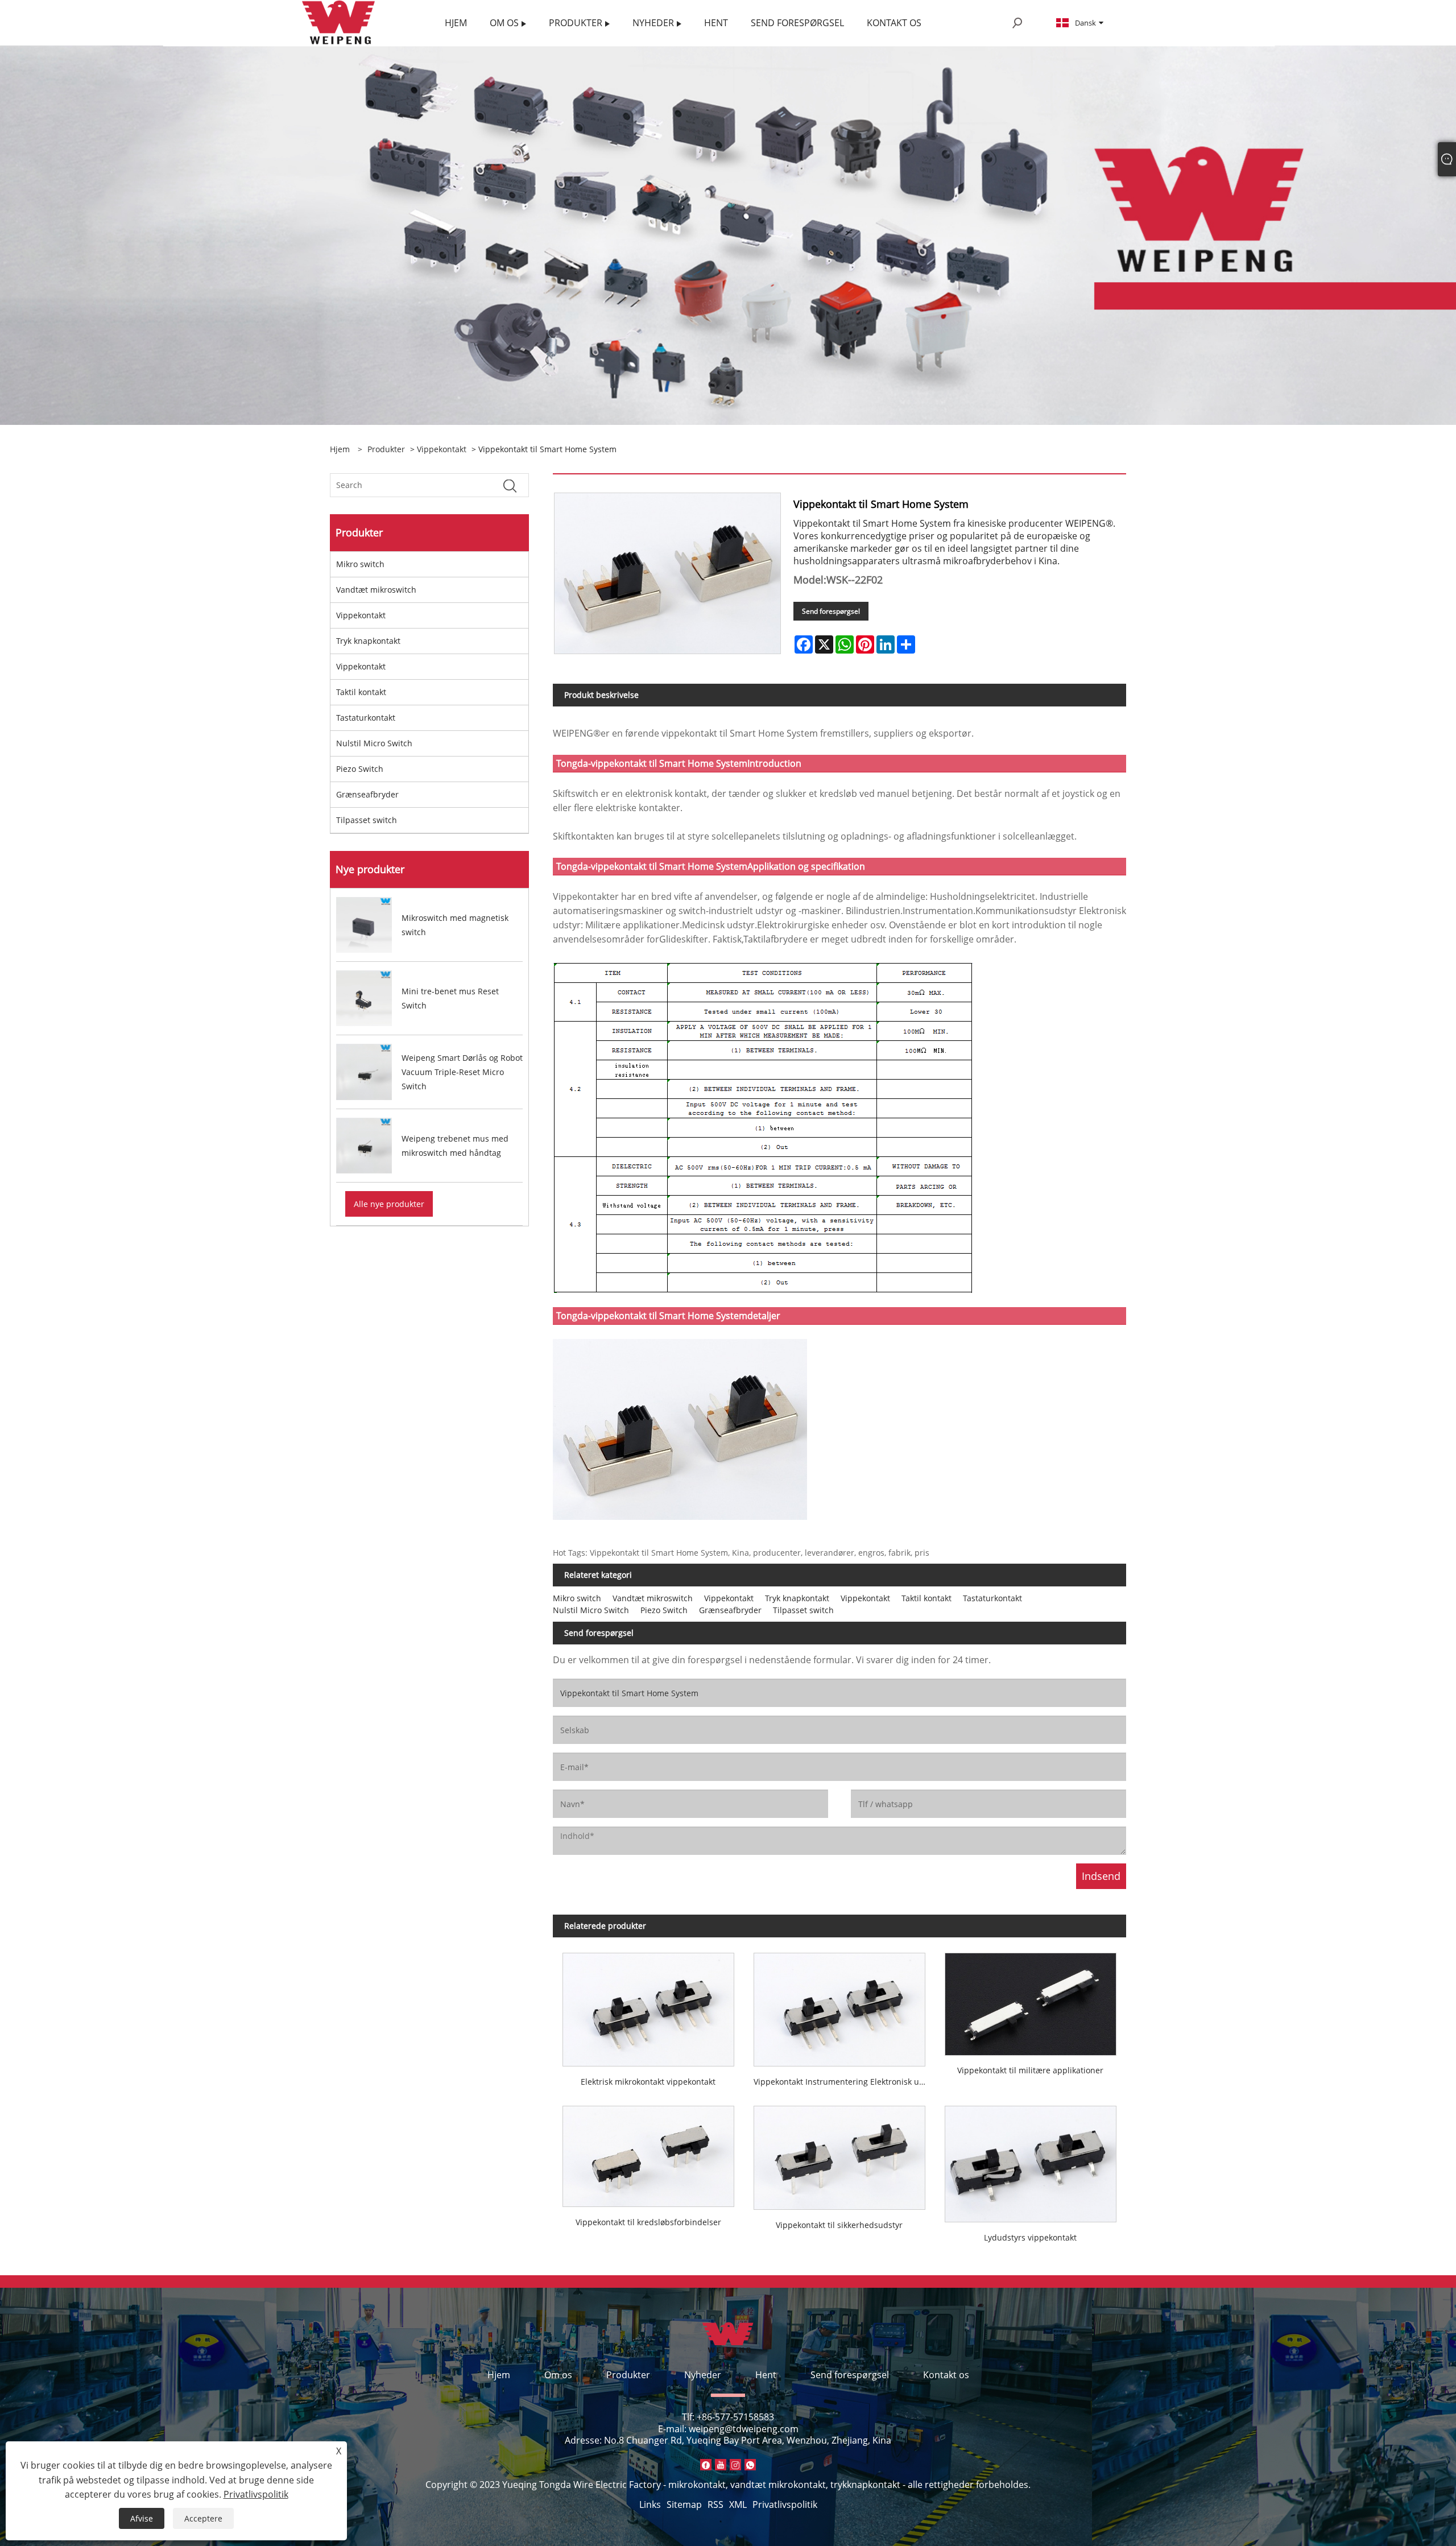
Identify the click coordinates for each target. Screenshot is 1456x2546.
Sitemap (684, 2504)
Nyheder (703, 2375)
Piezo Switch (360, 769)
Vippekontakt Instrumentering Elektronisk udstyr (844, 2082)
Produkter (386, 449)
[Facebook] (706, 2465)
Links (650, 2504)
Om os (558, 2375)
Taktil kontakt (361, 692)
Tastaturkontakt (366, 718)
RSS (715, 2504)
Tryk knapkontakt (368, 641)
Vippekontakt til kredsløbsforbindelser (648, 2222)
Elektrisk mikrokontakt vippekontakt (648, 2082)
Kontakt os (946, 2375)
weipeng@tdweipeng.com (744, 2429)
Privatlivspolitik (785, 2504)
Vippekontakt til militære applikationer (1030, 2070)
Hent (766, 2375)
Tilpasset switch (367, 820)
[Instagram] (735, 2465)
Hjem (499, 2375)
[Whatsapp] (750, 2465)
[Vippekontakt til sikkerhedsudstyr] (839, 2153)
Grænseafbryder (367, 794)
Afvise (142, 2518)
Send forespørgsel (831, 611)
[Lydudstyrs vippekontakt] (1031, 2159)
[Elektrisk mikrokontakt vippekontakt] (648, 2004)
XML (738, 2504)
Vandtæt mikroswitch (376, 590)
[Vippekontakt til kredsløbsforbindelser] (648, 2152)
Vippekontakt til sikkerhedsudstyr (839, 2225)
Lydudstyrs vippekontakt (1030, 2237)
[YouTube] (721, 2465)
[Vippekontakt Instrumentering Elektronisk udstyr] (839, 2004)
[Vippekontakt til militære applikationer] (1031, 1999)
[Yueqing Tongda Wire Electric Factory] (339, 22)
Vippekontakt (442, 449)
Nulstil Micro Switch (374, 743)
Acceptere (203, 2518)
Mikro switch (360, 564)
